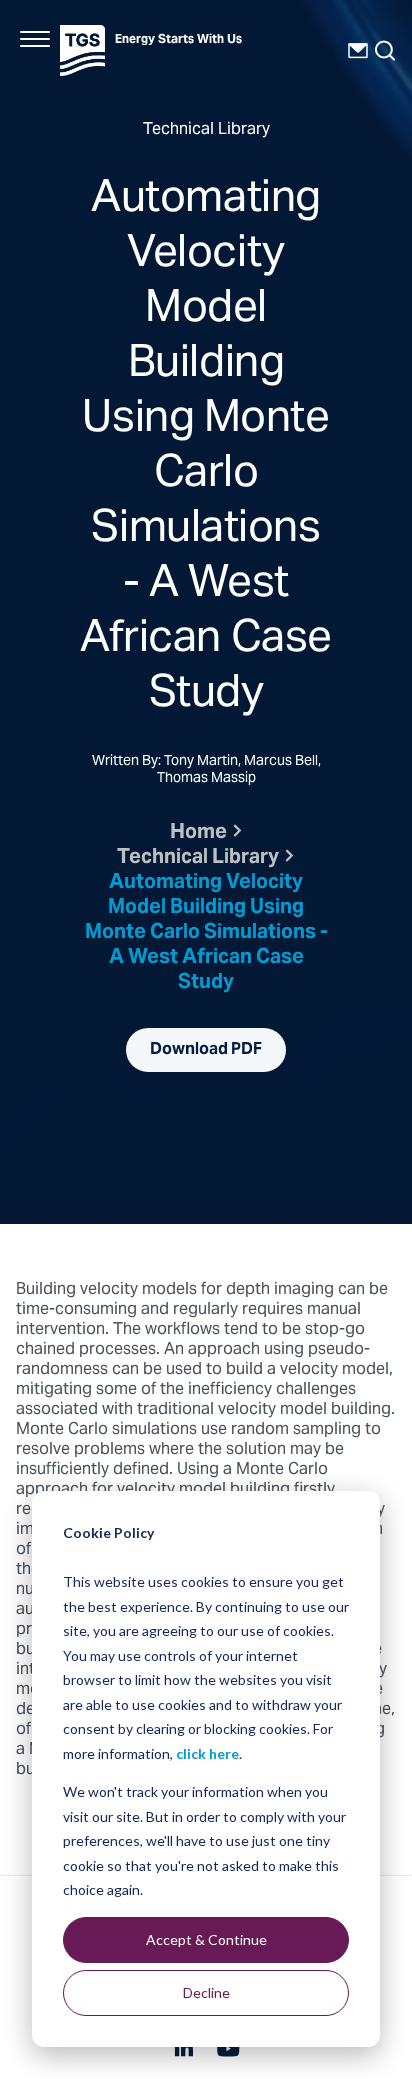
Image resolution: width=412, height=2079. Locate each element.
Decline (206, 1992)
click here (207, 1753)
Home (198, 833)
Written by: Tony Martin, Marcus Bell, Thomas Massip (206, 771)
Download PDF (206, 1050)
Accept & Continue (206, 1939)
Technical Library (198, 858)
